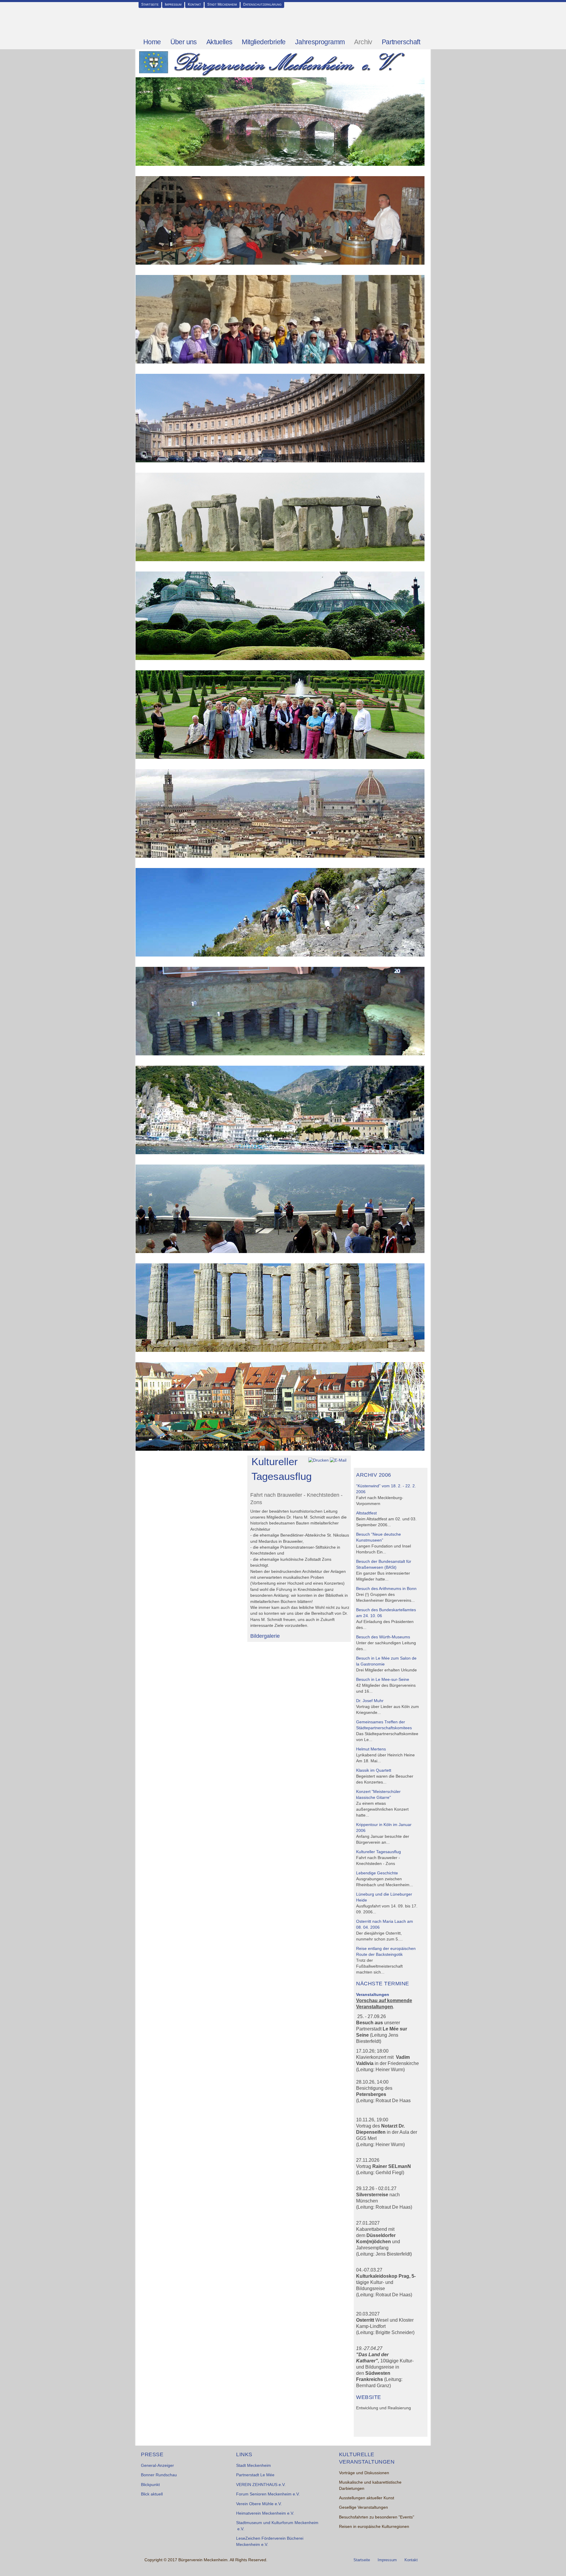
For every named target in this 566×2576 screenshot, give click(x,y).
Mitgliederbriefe (264, 42)
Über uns (184, 42)
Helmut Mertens (371, 1749)
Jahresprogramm (320, 42)
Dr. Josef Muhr (370, 1701)
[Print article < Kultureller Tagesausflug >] (319, 1460)
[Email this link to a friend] (338, 1460)
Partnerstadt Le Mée (255, 2475)
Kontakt (194, 4)
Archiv (363, 42)
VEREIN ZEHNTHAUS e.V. (261, 2485)
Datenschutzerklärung (262, 4)
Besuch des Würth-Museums (383, 1637)
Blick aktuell (152, 2494)
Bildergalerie (265, 1636)
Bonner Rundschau (159, 2475)
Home (152, 42)
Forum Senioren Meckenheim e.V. (268, 2494)
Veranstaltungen (373, 1995)
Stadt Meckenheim (222, 4)
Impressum (173, 4)
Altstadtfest (366, 1513)
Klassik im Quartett (374, 1770)
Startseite (150, 4)
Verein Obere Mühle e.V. (259, 2504)
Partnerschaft (401, 42)
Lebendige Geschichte (377, 1873)
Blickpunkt (150, 2485)
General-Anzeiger (157, 2466)
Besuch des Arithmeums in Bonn (386, 1589)
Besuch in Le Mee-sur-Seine (383, 1680)
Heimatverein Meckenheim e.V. (265, 2513)
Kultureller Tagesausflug (379, 1852)
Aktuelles (219, 42)
